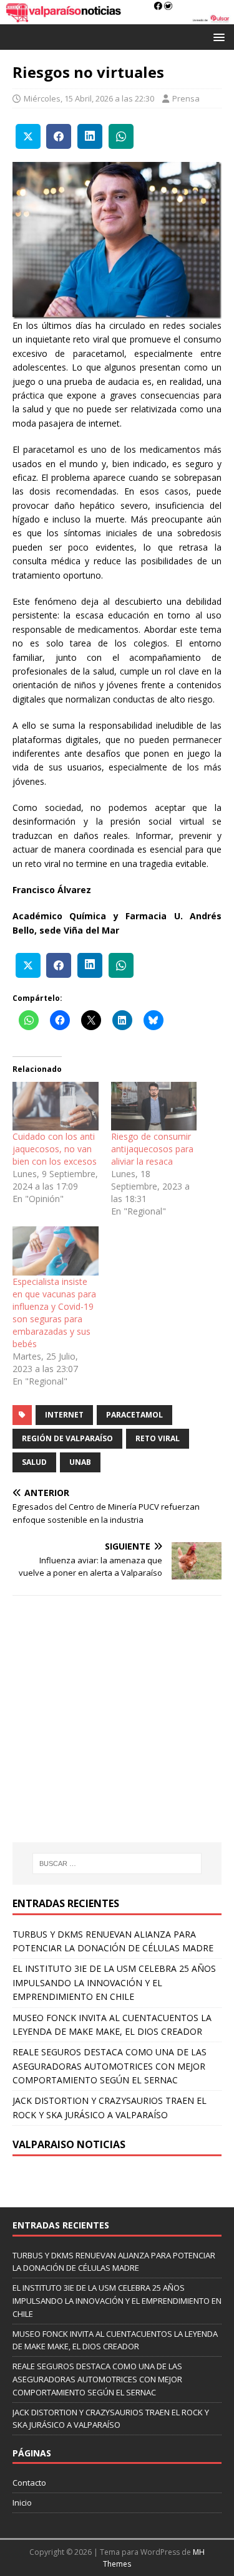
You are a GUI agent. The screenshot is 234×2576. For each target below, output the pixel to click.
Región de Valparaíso (67, 1438)
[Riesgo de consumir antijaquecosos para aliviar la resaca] (154, 1106)
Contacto (29, 2483)
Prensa (186, 98)
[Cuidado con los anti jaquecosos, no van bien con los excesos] (56, 1106)
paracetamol (134, 1415)
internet (64, 1415)
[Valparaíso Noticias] (117, 17)
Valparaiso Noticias (69, 2144)
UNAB (80, 1462)
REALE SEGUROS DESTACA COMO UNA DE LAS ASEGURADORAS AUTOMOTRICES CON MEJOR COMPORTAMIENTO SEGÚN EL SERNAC (110, 2066)
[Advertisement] (117, 1739)
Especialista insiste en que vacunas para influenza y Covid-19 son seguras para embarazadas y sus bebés (54, 1313)
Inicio (22, 2503)
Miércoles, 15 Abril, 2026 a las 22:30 (89, 98)
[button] (217, 36)
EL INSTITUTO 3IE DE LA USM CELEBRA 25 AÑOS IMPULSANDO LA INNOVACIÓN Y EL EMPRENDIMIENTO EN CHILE (114, 1982)
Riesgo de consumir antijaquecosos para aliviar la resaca (152, 1149)
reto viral (158, 1438)
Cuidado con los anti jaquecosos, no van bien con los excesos (55, 1149)
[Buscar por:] (117, 1863)
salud (34, 1462)
